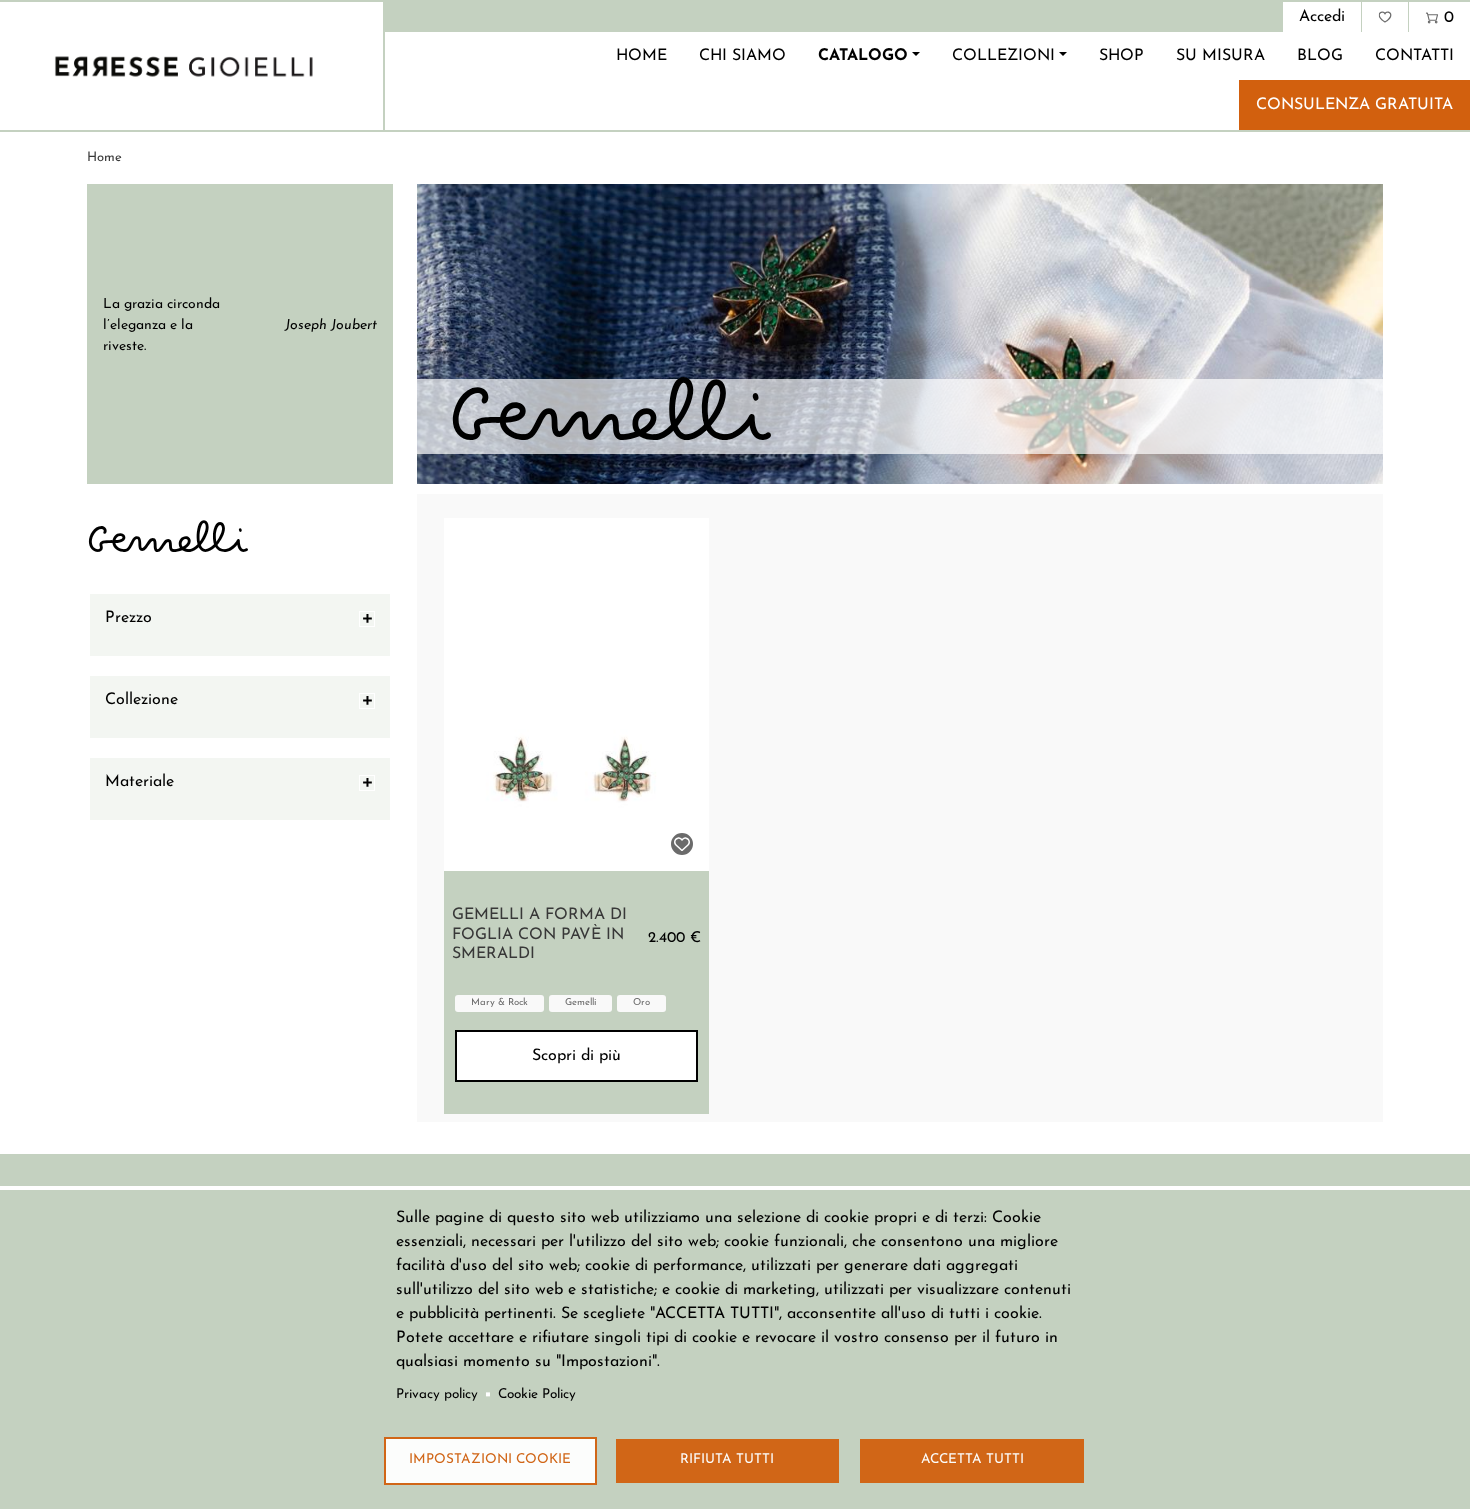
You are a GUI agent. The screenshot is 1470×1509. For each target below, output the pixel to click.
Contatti (1414, 56)
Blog (1320, 56)
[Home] (184, 66)
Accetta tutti (972, 1459)
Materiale (139, 782)
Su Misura (1220, 56)
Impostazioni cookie (490, 1459)
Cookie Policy (537, 1394)
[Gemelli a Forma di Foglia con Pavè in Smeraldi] (576, 695)
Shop (1121, 56)
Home (641, 56)
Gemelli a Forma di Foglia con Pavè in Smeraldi (539, 934)
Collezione (141, 700)
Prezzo (128, 618)
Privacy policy (437, 1394)
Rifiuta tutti (727, 1459)
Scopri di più (576, 1056)
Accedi (1322, 17)
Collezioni (1003, 56)
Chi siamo (742, 56)
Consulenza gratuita (1354, 105)
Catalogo (863, 56)
